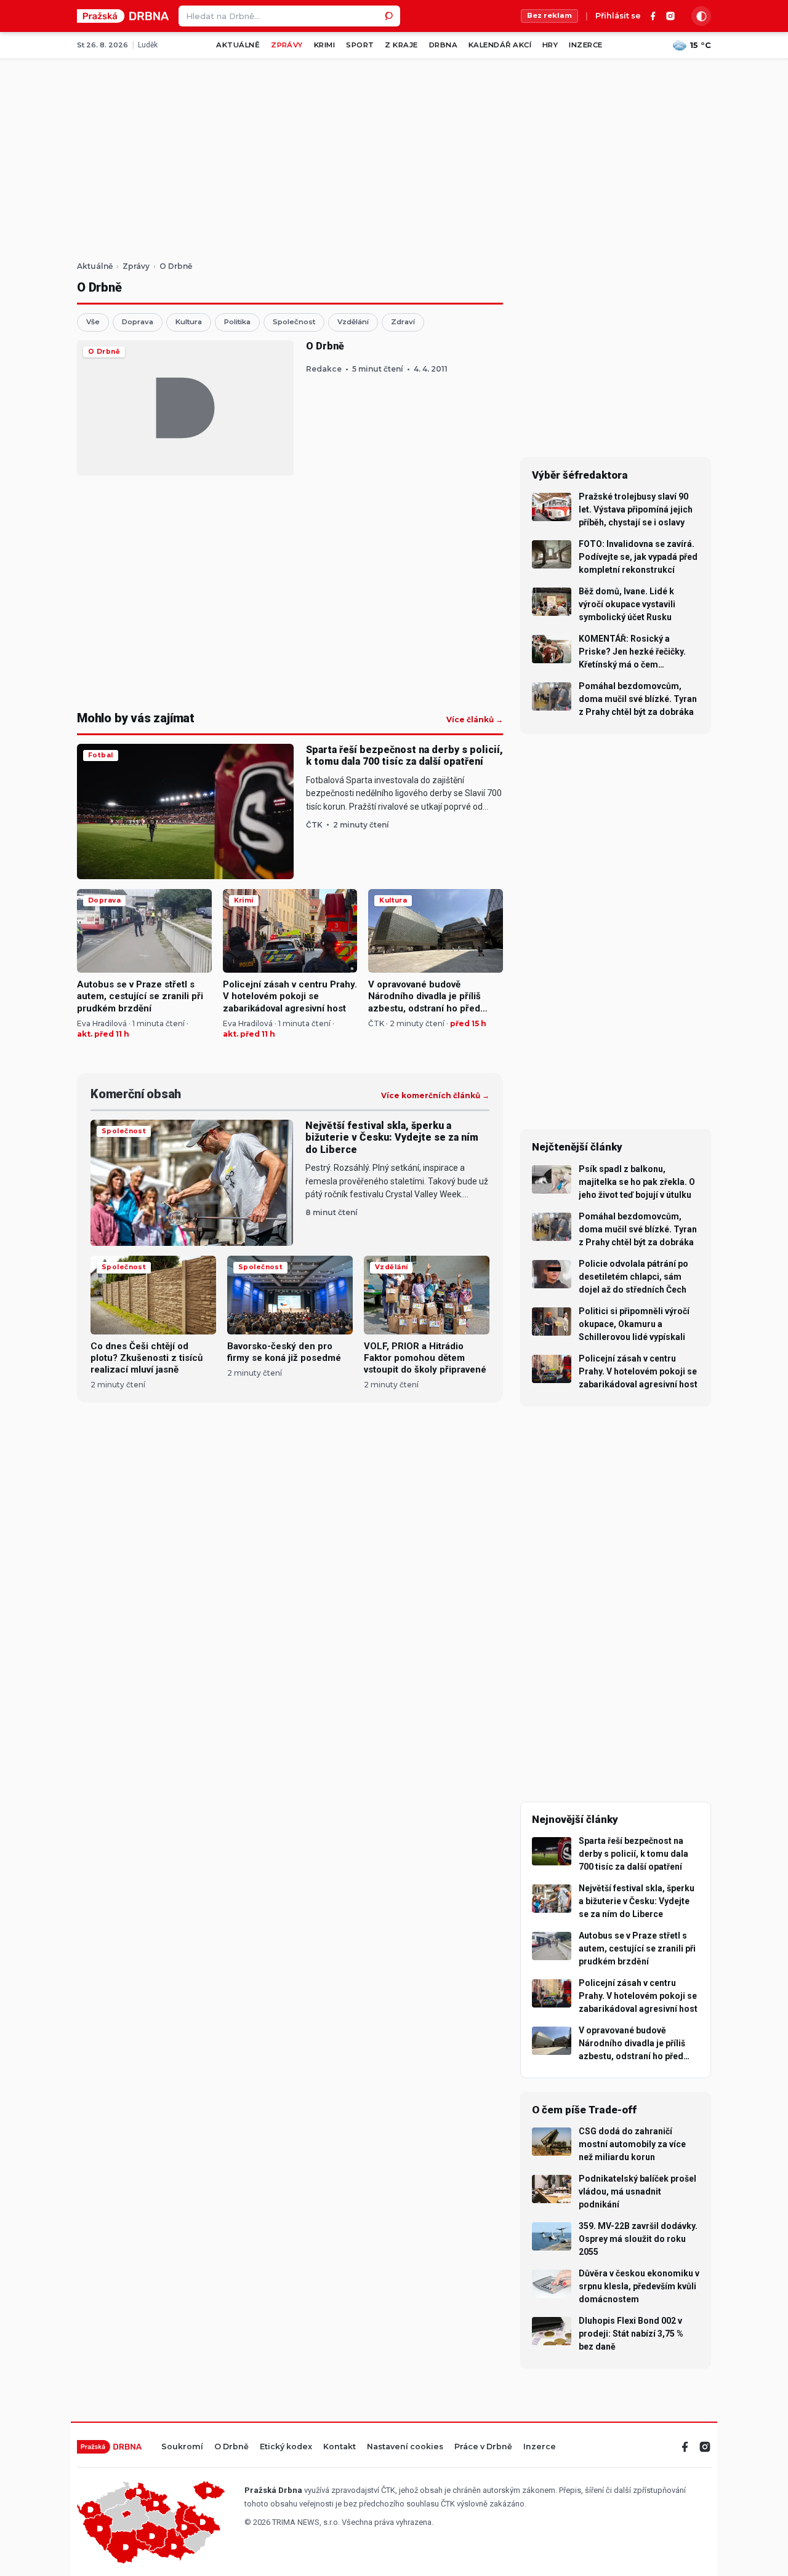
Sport (360, 45)
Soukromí (182, 2447)
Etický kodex (286, 2447)
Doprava (138, 322)
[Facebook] (653, 16)
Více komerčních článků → (435, 1096)
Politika (237, 322)
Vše (93, 322)
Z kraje (401, 45)
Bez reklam (549, 15)
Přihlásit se (618, 16)
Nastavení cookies (405, 2447)
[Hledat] (390, 16)
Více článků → (475, 720)
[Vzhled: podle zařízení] (701, 16)
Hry (550, 45)
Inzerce (585, 45)
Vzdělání (353, 322)
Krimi (324, 45)
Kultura (189, 322)
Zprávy (287, 45)
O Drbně (231, 2447)
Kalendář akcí (500, 45)
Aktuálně (238, 45)
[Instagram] (670, 16)
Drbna (443, 45)
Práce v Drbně (483, 2447)
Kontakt (340, 2447)
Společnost (294, 322)
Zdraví (403, 322)
